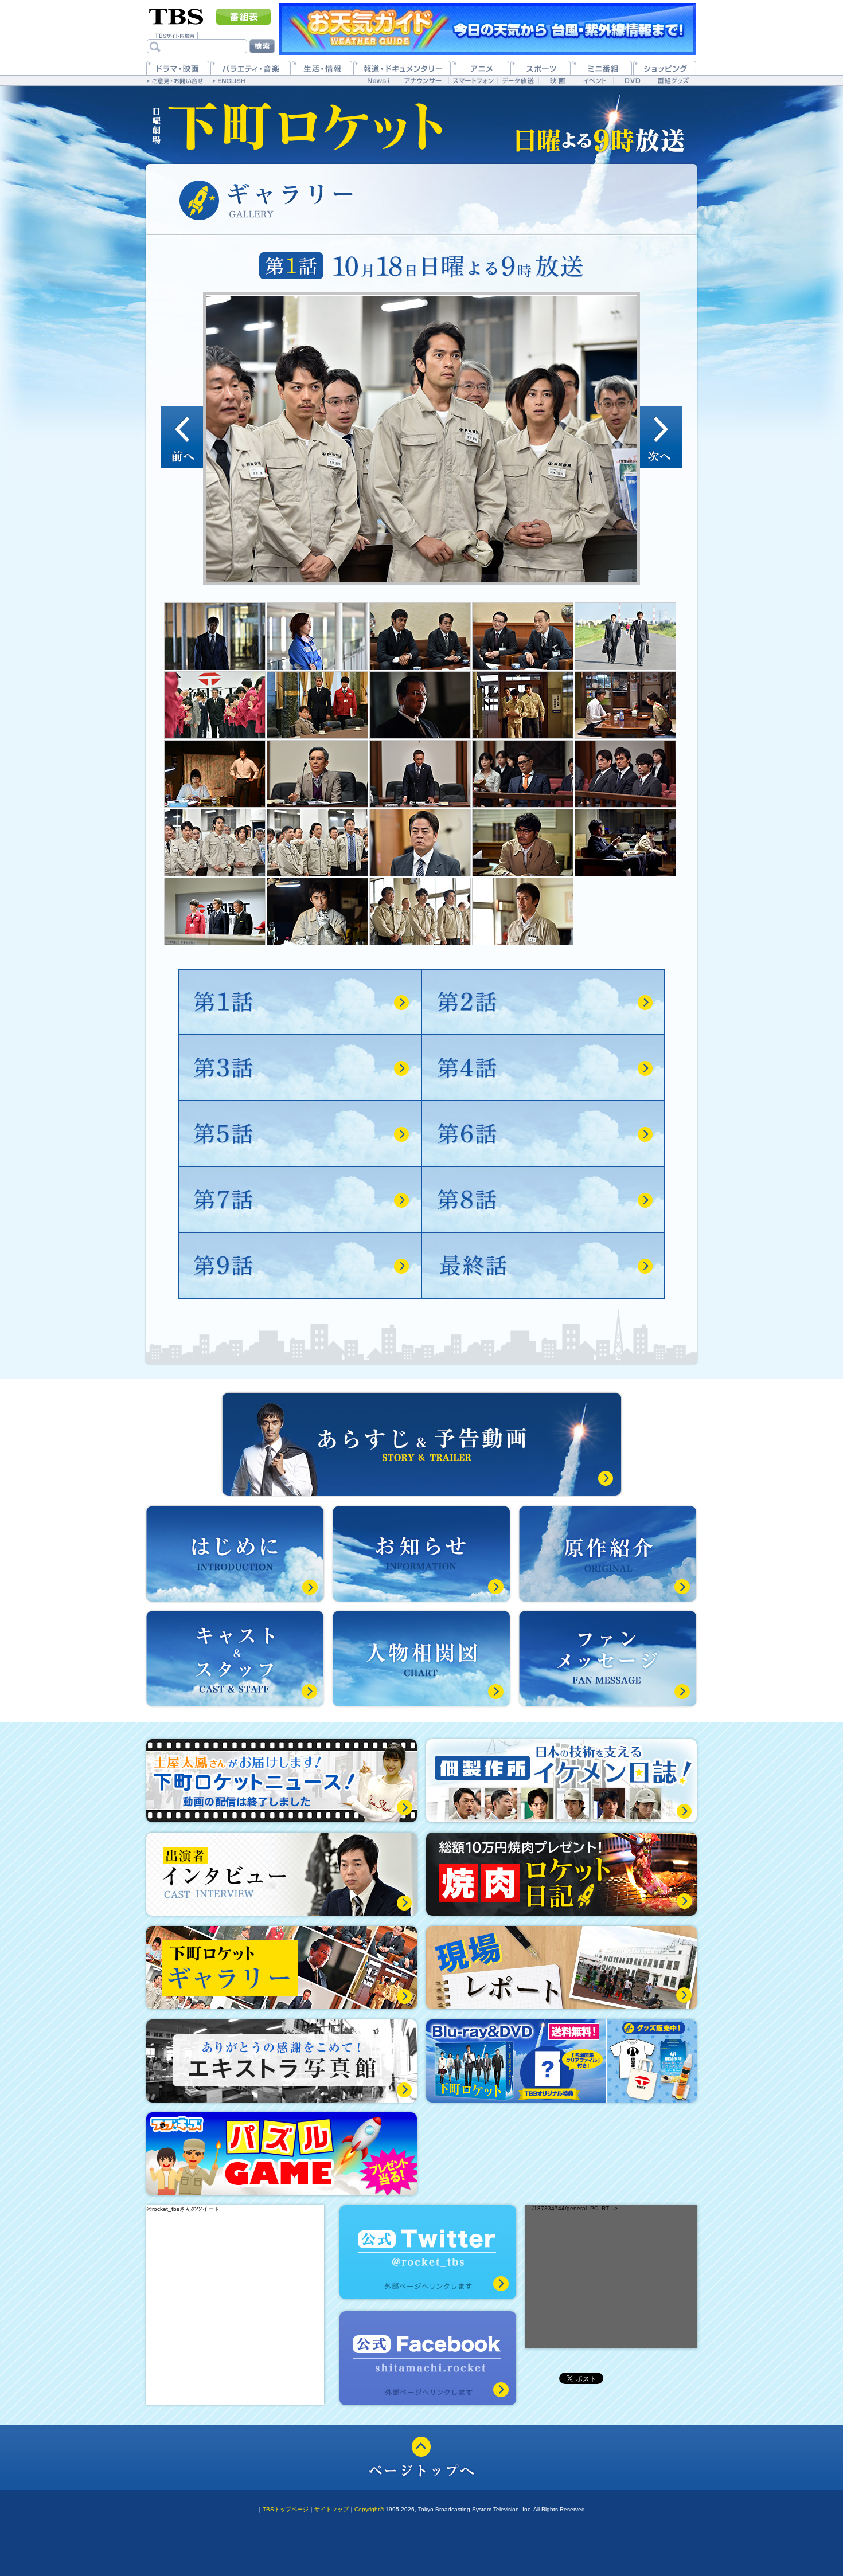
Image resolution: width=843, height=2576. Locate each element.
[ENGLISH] (231, 80)
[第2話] (543, 1002)
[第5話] (300, 1134)
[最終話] (543, 1266)
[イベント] (594, 81)
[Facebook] (428, 2358)
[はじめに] (235, 1554)
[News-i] (378, 81)
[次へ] (661, 437)
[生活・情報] (322, 68)
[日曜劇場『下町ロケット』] (298, 125)
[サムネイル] (215, 636)
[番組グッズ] (673, 81)
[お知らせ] (421, 1554)
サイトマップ (331, 2509)
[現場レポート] (561, 1968)
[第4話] (543, 1068)
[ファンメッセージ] (608, 1659)
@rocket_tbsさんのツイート (183, 2209)
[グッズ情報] (561, 2061)
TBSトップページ (286, 2509)
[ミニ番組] (602, 68)
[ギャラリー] (282, 1968)
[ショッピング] (665, 68)
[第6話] (543, 1134)
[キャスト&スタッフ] (235, 1659)
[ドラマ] (178, 68)
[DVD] (632, 81)
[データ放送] (518, 81)
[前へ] (182, 437)
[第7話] (300, 1199)
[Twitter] (428, 2252)
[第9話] (300, 1266)
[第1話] (300, 1002)
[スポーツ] (540, 68)
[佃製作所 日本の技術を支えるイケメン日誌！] (561, 1781)
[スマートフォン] (473, 81)
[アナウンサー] (423, 81)
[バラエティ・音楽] (251, 68)
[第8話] (543, 1199)
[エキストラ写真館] (282, 2061)
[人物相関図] (421, 1659)
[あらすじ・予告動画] (422, 1444)
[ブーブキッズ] (282, 2154)
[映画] (557, 81)
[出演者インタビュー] (282, 1874)
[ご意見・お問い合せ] (176, 80)
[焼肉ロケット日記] (561, 1874)
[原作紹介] (608, 1554)
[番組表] (243, 17)
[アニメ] (481, 68)
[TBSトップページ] (176, 15)
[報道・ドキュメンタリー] (402, 68)
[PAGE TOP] (421, 2458)
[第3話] (300, 1068)
